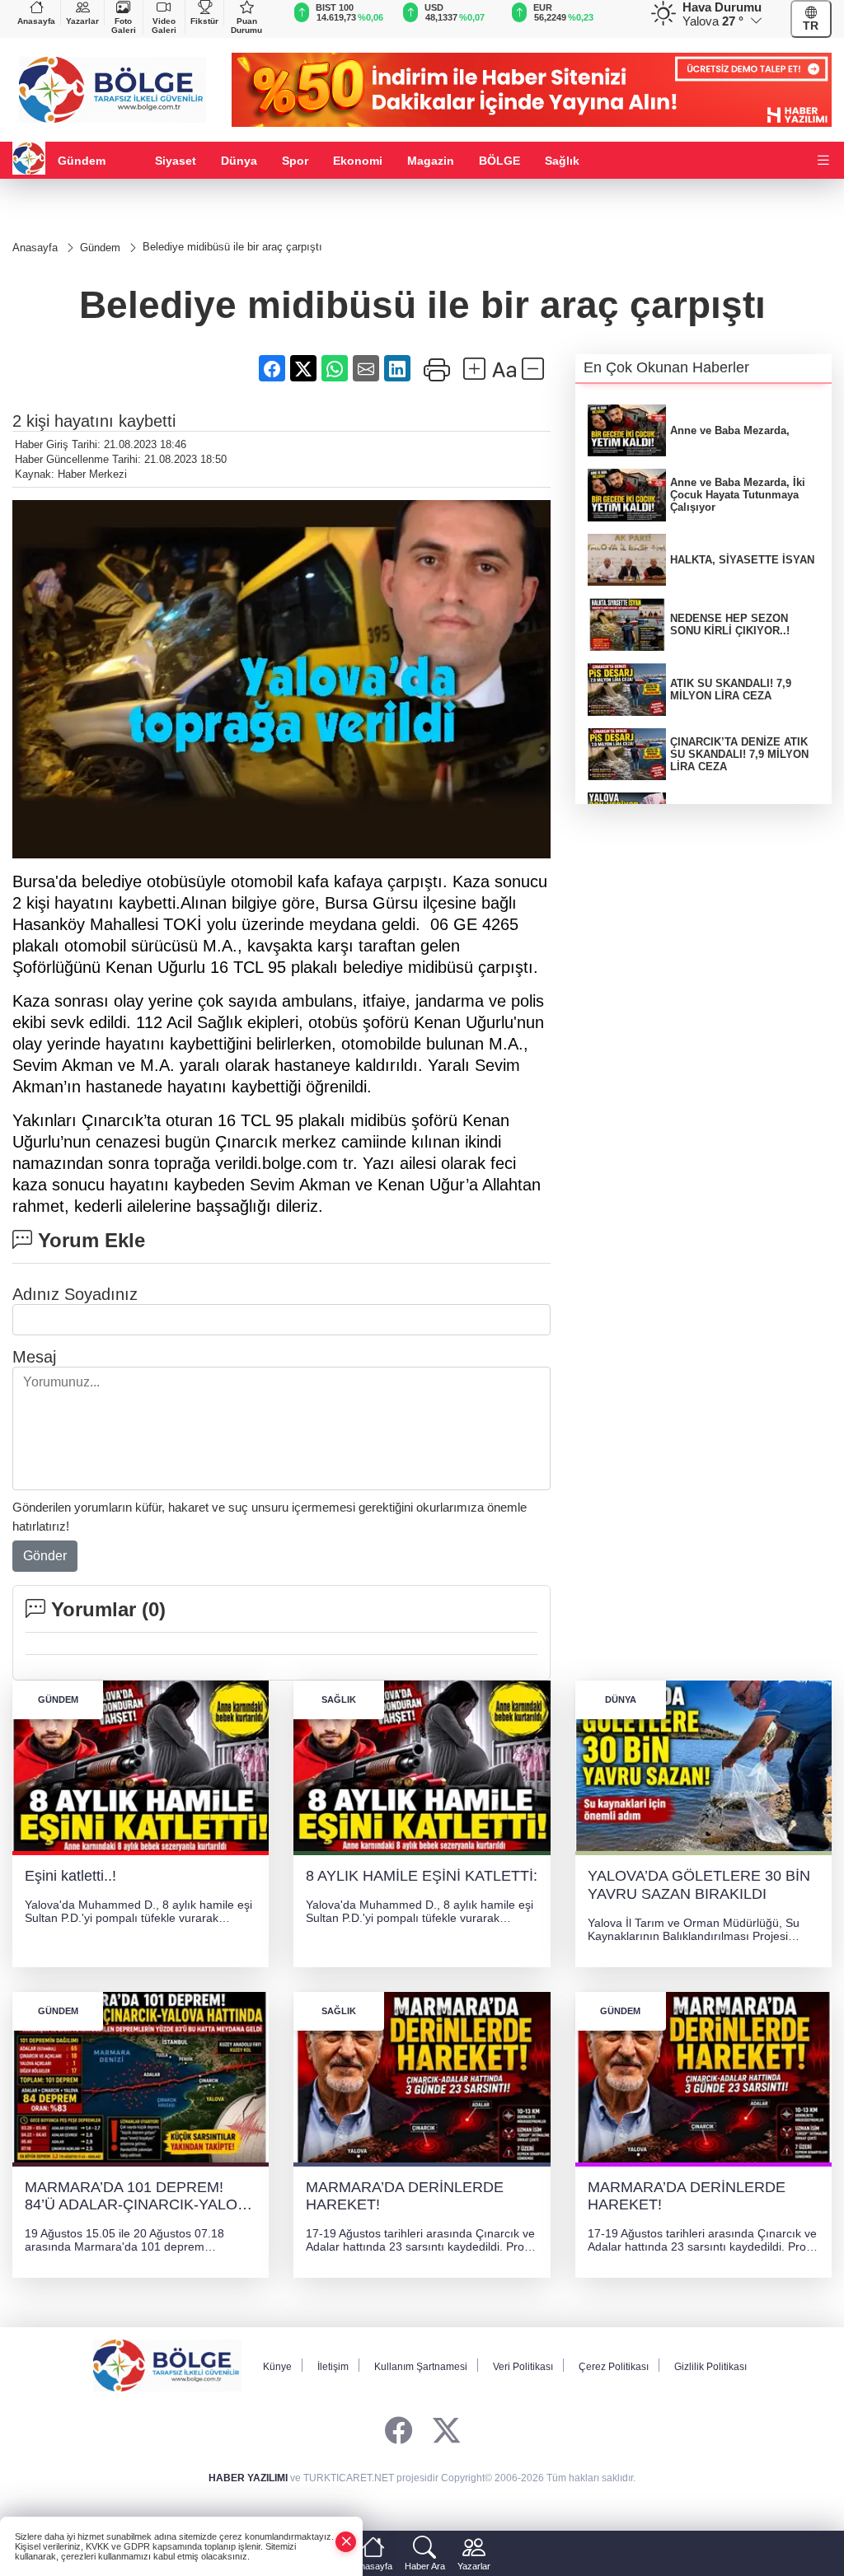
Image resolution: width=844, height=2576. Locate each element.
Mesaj (34, 1357)
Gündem (82, 161)
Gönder (45, 1556)
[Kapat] (346, 2542)
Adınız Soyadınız (75, 1294)
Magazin (431, 161)
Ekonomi (358, 161)
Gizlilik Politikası (710, 2367)
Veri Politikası (523, 2367)
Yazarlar (82, 21)
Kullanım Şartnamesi (421, 2367)
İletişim (333, 2367)
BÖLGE (499, 161)
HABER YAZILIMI (248, 2478)
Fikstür (204, 21)
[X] (446, 2431)
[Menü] (823, 161)
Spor (295, 161)
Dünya (239, 161)
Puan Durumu (246, 26)
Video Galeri (164, 26)
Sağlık (562, 161)
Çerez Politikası (614, 2367)
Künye (277, 2367)
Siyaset (176, 161)
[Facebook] (399, 2431)
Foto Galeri (124, 26)
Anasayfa (36, 21)
